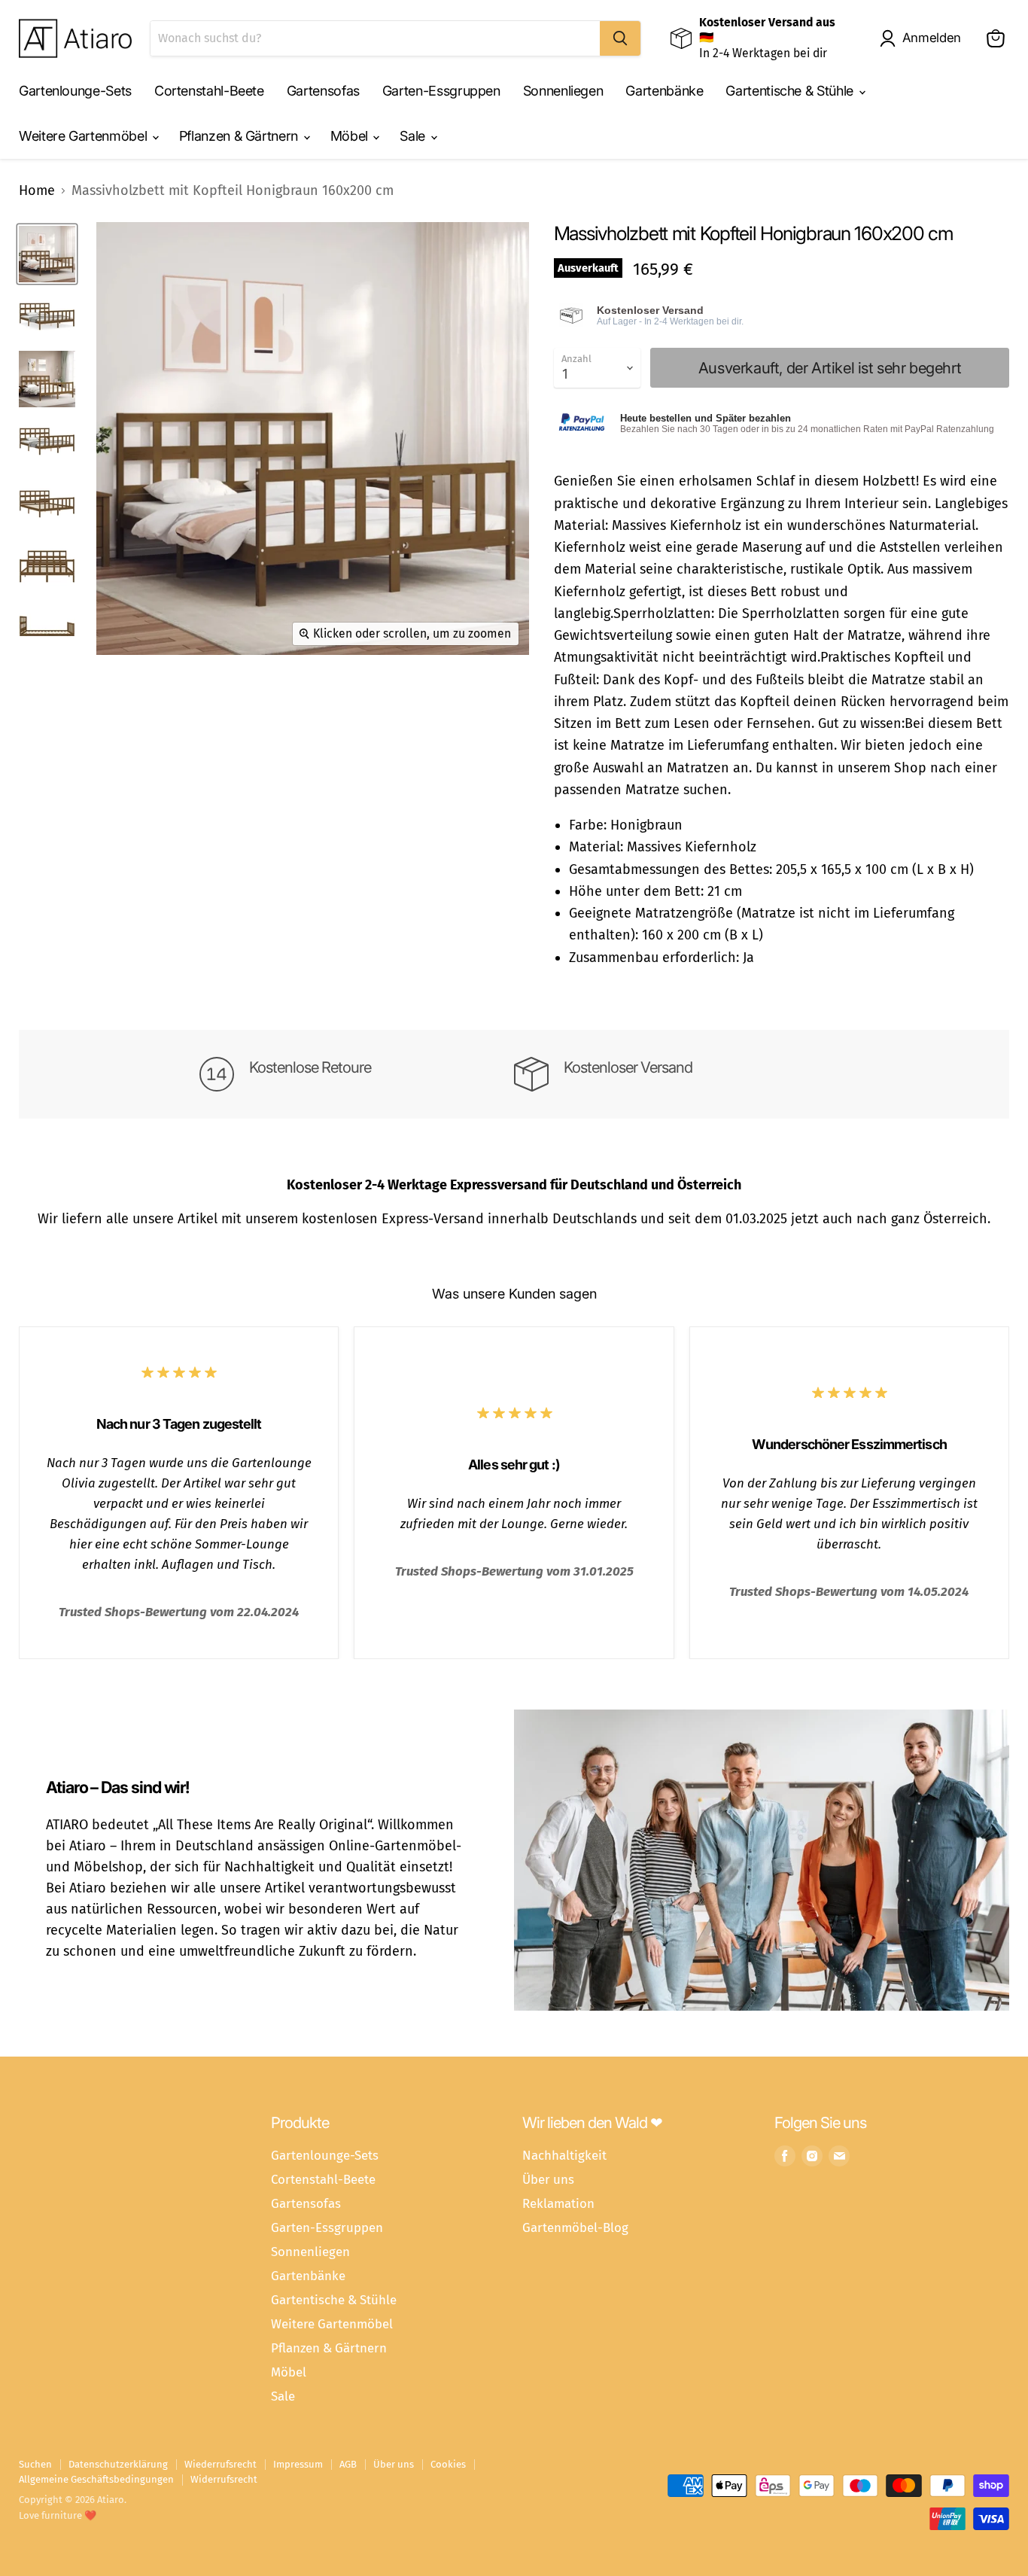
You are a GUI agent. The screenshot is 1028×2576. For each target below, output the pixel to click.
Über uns (548, 2179)
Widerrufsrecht (224, 2479)
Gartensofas (323, 91)
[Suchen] (620, 38)
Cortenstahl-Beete (209, 91)
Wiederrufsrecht (221, 2464)
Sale (414, 136)
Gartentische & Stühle (791, 91)
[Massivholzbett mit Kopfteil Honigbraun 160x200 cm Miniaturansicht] (47, 254)
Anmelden (932, 38)
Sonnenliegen (563, 91)
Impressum (298, 2464)
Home (37, 191)
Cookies (448, 2464)
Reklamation (558, 2203)
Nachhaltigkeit (564, 2155)
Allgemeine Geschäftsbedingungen (96, 2479)
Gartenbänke (664, 91)
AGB (348, 2464)
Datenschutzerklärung (118, 2464)
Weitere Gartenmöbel (85, 136)
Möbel (351, 136)
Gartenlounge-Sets (75, 91)
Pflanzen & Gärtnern (240, 136)
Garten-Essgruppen (441, 91)
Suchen (35, 2464)
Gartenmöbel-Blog (575, 2227)
